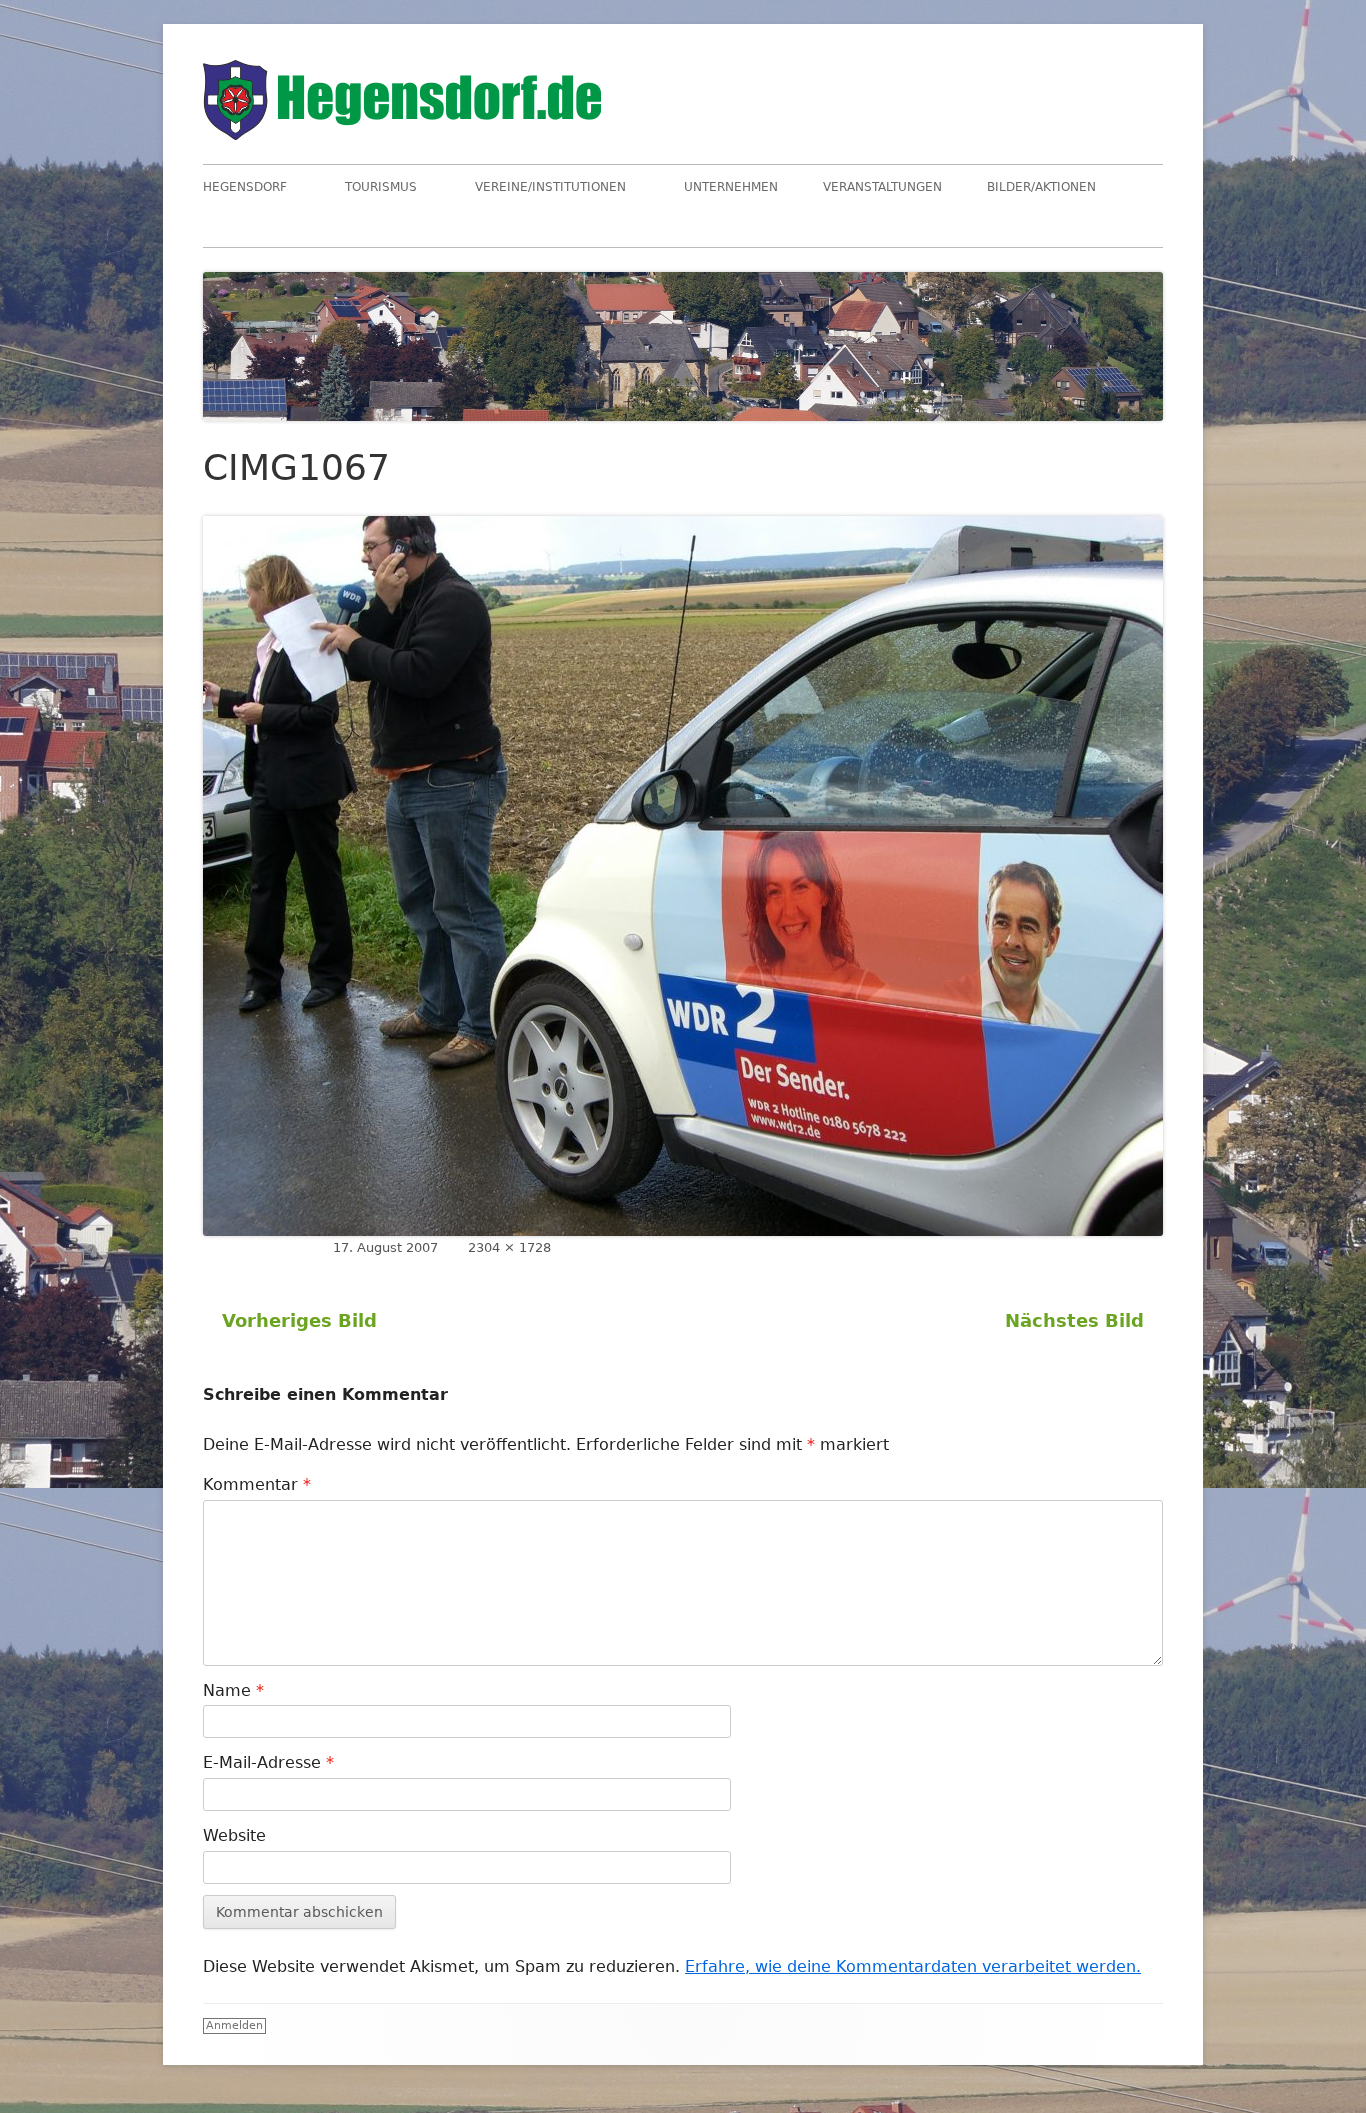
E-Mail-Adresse (268, 1762)
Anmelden (234, 2025)
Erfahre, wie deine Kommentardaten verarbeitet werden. (913, 1966)
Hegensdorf (245, 187)
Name (233, 1690)
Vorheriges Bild (299, 1320)
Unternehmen (731, 187)
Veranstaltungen (882, 187)
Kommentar (257, 1484)
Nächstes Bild (1074, 1320)
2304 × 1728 (509, 1247)
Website (234, 1835)
